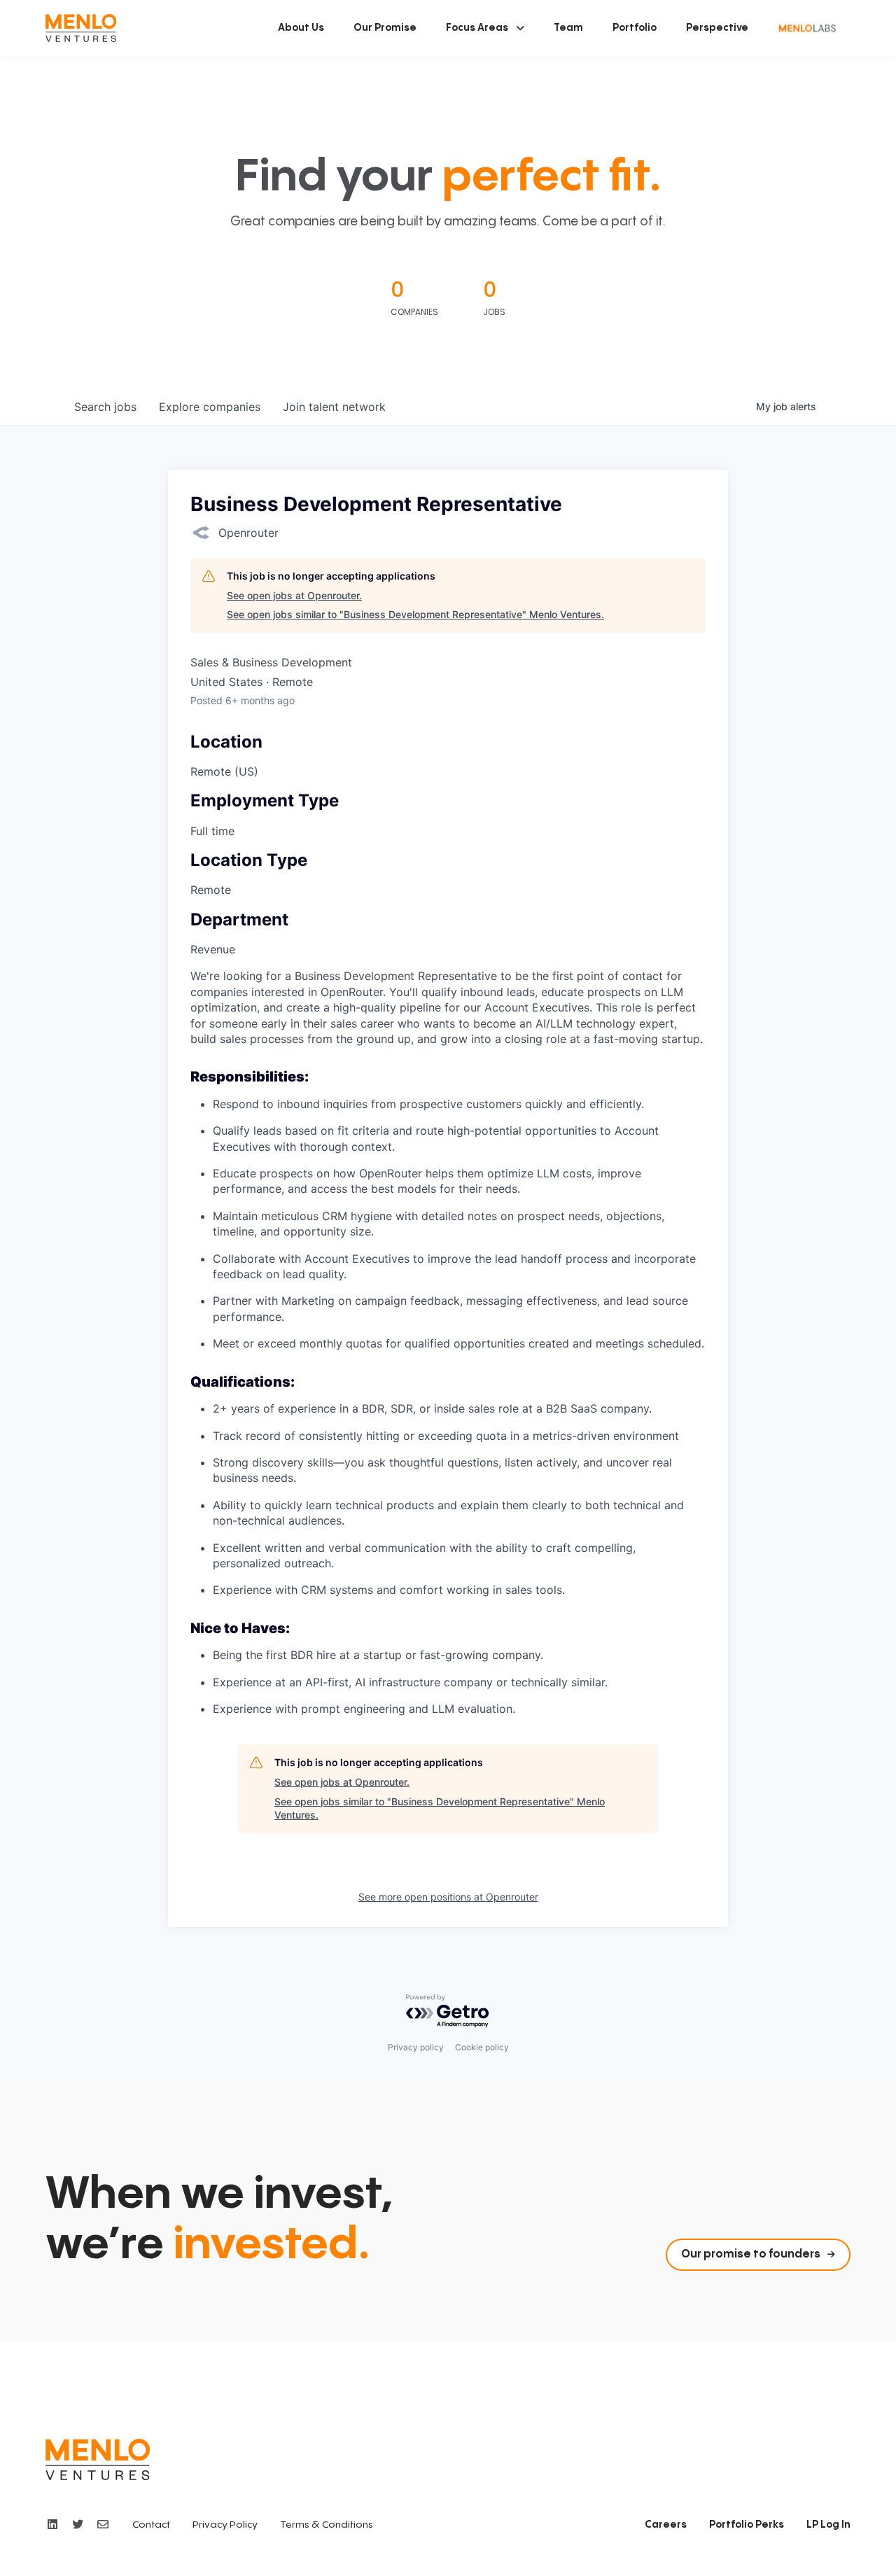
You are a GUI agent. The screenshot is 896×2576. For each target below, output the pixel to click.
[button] (485, 28)
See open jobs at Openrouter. (294, 595)
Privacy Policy (225, 2525)
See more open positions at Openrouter (448, 1897)
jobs (105, 407)
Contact (151, 2525)
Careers (666, 2525)
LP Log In (828, 2525)
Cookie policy (482, 2047)
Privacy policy (416, 2047)
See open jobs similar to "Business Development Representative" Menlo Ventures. (415, 614)
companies (210, 407)
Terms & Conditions (327, 2525)
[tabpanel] (448, 1342)
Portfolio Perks (747, 2525)
